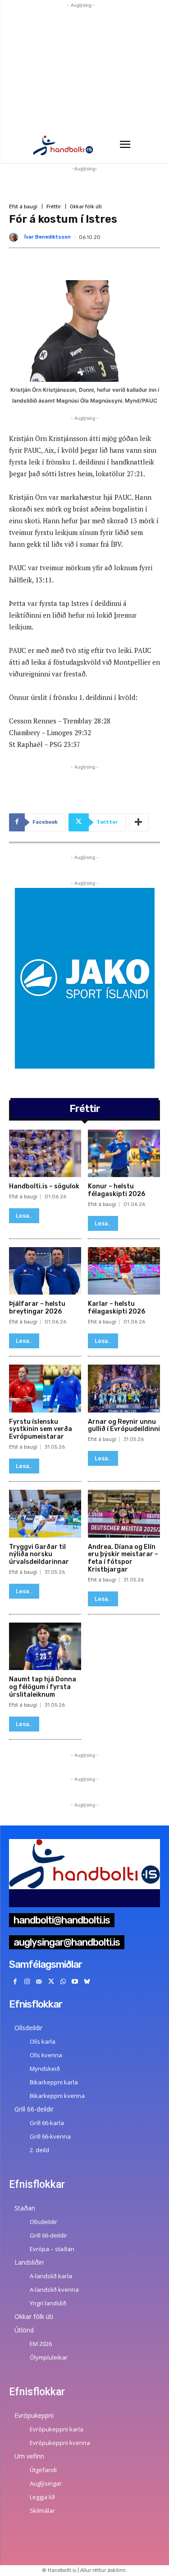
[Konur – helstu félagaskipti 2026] (124, 1154)
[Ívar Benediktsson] (15, 237)
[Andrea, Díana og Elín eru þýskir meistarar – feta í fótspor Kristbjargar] (124, 1514)
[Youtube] (75, 1982)
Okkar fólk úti (86, 207)
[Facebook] (15, 1982)
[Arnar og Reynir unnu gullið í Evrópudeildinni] (124, 1389)
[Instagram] (27, 1982)
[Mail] (39, 1982)
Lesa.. (24, 1216)
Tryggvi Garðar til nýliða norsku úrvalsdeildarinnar (39, 1555)
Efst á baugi (23, 207)
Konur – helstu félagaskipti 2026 (116, 1190)
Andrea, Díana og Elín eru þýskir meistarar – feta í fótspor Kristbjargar (123, 1558)
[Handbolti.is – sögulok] (45, 1154)
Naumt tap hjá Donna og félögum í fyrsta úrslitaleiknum (43, 1687)
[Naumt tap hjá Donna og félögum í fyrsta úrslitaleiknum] (45, 1647)
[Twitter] (51, 1982)
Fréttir (54, 207)
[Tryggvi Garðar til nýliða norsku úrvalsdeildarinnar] (45, 1514)
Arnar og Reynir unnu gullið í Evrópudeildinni (124, 1426)
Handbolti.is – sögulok (44, 1186)
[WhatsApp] (63, 1982)
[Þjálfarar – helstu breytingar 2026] (45, 1271)
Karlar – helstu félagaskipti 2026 (116, 1308)
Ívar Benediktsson (48, 237)
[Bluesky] (87, 1982)
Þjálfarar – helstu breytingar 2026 (37, 1308)
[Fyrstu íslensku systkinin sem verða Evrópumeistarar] (45, 1389)
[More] (139, 822)
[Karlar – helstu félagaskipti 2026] (124, 1271)
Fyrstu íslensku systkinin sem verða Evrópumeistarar (41, 1429)
